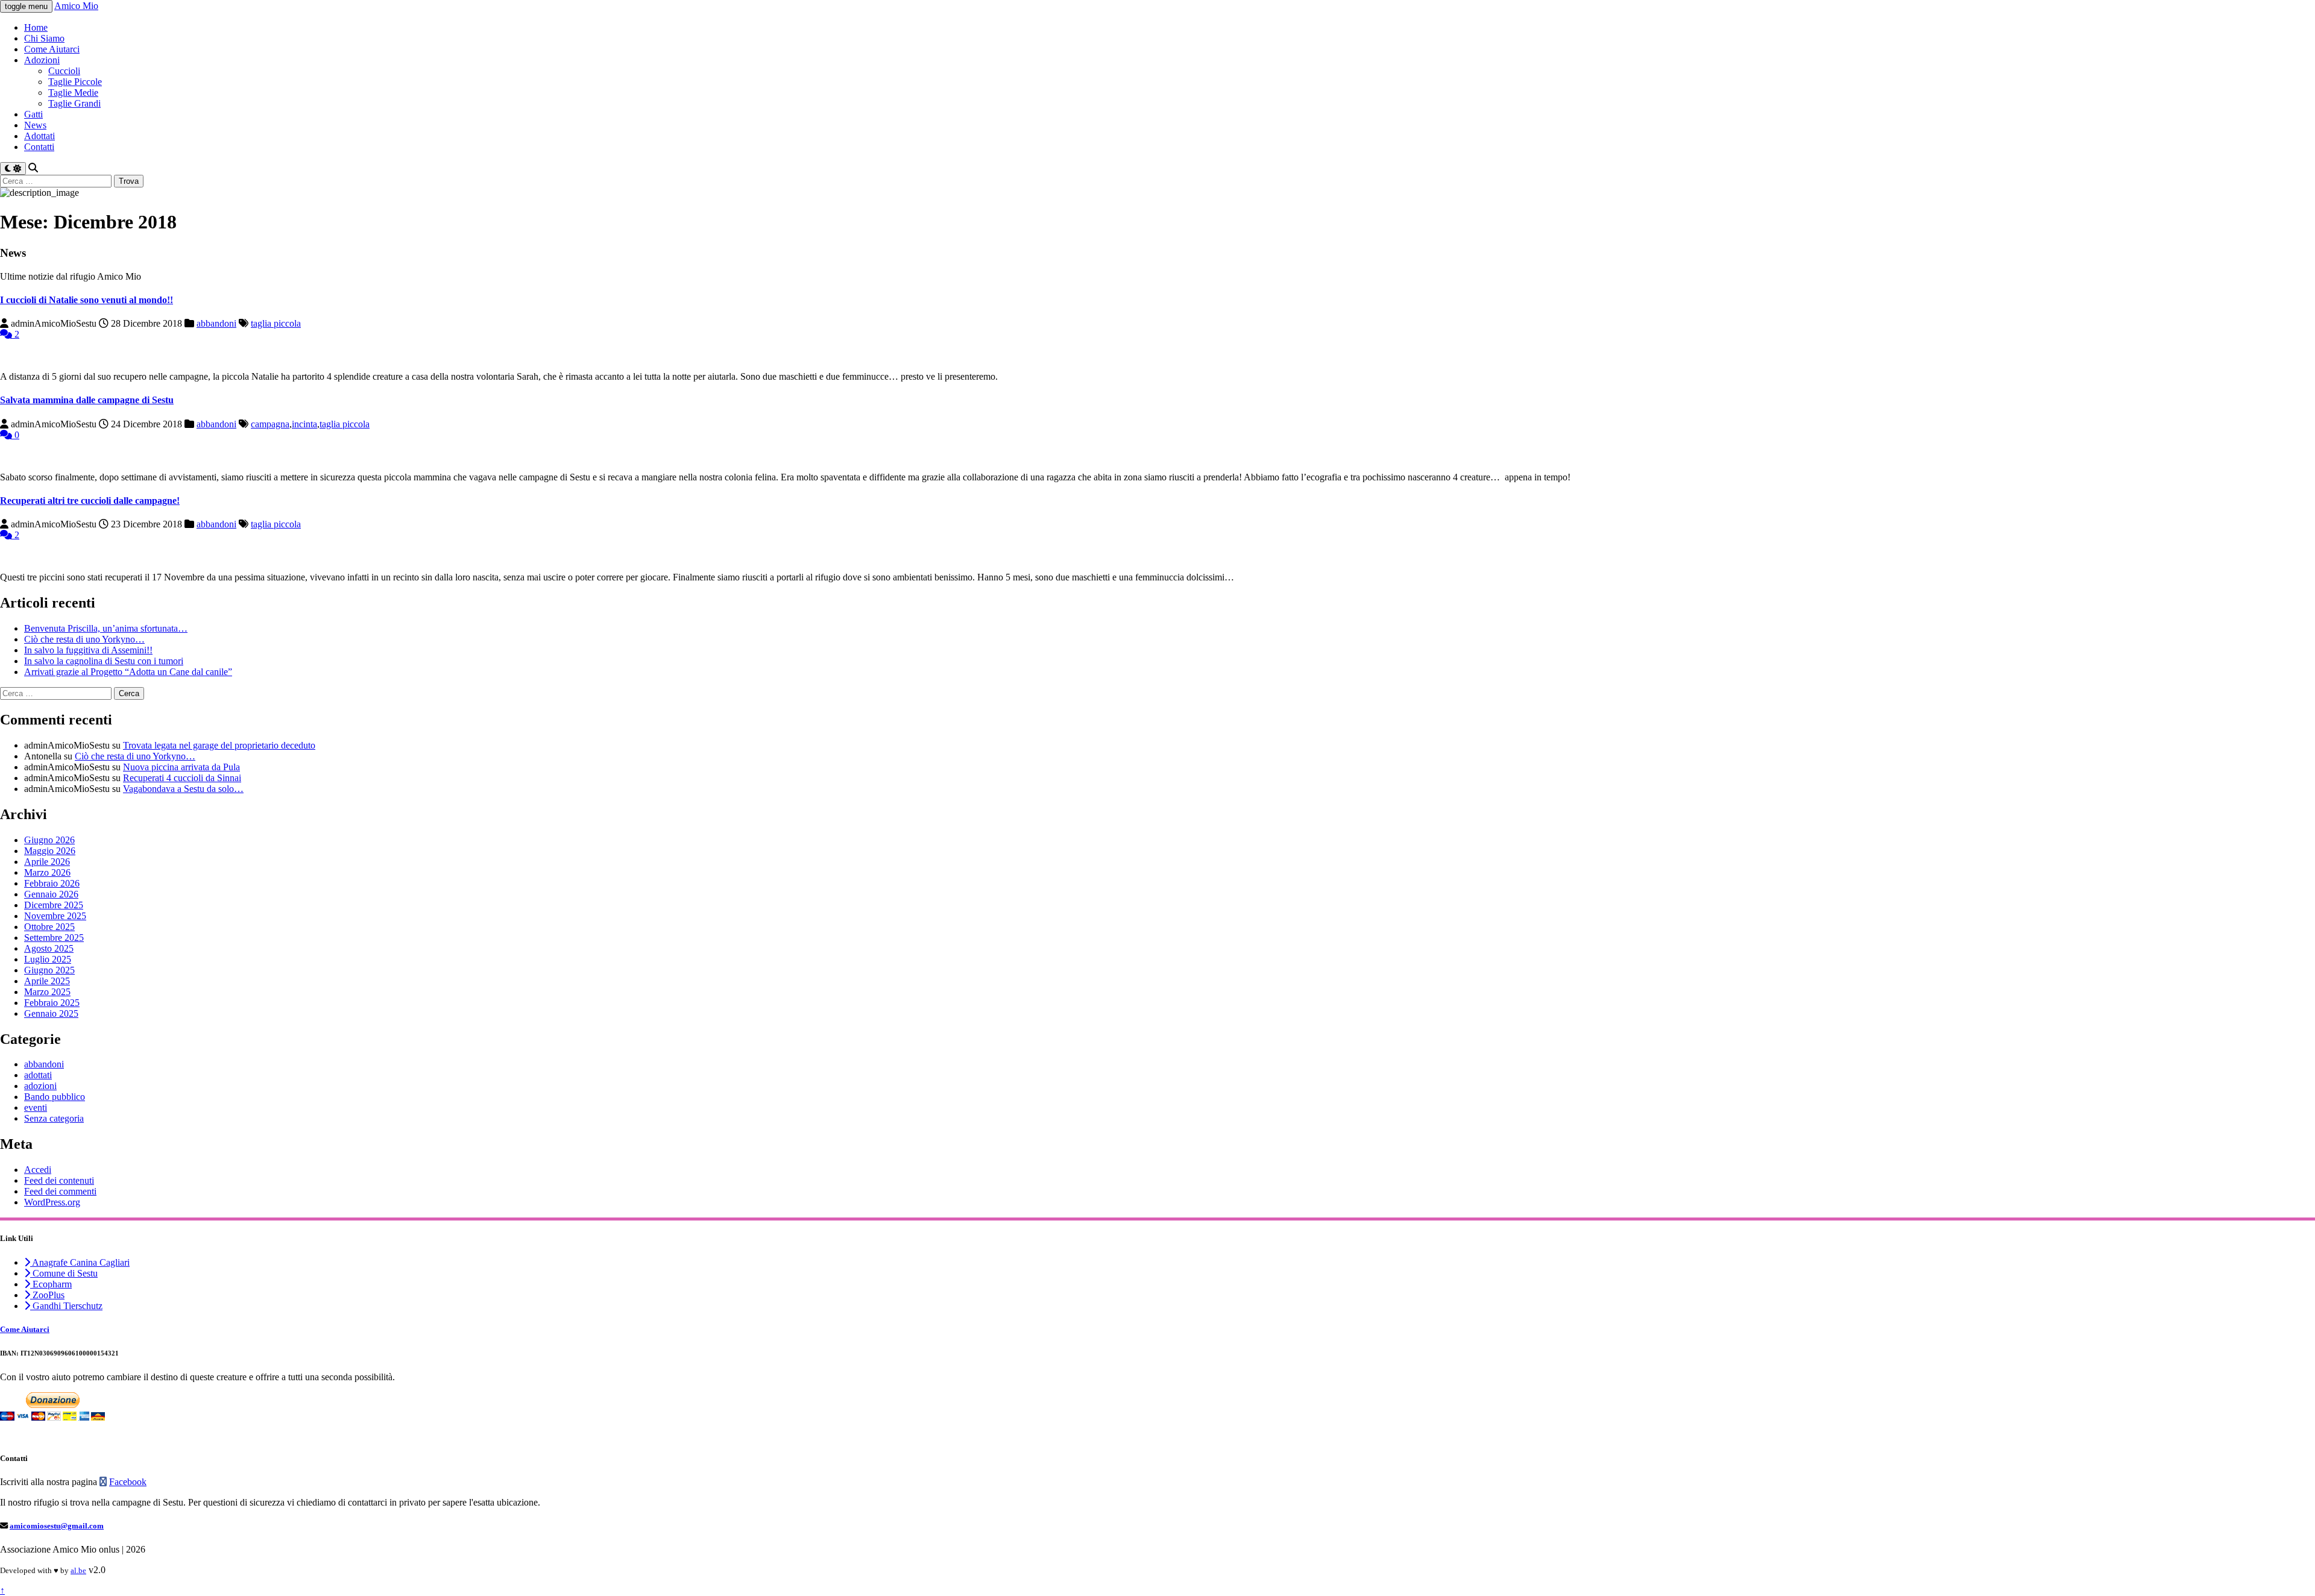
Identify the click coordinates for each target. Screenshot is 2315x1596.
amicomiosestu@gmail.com (57, 1526)
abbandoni (216, 323)
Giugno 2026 (49, 840)
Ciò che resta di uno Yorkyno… (84, 639)
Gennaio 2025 (51, 1013)
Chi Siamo (44, 38)
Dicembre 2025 (54, 905)
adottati (38, 1075)
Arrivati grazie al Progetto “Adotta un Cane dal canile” (128, 672)
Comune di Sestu (64, 1273)
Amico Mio (76, 6)
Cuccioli (64, 71)
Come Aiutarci (52, 49)
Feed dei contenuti (59, 1180)
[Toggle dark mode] (13, 168)
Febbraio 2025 (52, 1003)
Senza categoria (54, 1118)
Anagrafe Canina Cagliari (80, 1262)
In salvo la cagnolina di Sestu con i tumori (104, 661)
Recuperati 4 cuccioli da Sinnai (182, 778)
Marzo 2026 (47, 872)
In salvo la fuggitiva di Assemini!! (88, 650)
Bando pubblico (55, 1097)
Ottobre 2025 (49, 927)
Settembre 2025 (54, 938)
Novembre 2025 (55, 916)
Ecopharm (51, 1284)
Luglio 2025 (48, 959)
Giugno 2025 (49, 970)
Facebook (128, 1482)
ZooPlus (47, 1295)
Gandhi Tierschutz (66, 1306)
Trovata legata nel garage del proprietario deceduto (219, 745)
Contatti (39, 147)
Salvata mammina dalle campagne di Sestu (87, 400)
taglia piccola (276, 323)
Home (36, 27)
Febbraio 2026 (52, 883)
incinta (304, 424)
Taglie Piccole (75, 82)
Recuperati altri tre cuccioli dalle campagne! (90, 501)
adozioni (40, 1086)
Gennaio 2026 (51, 894)
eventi (36, 1107)
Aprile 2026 (47, 862)
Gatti (33, 114)
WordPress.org (52, 1202)
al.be (78, 1570)
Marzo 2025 (47, 992)
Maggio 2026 (50, 851)
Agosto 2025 (49, 948)
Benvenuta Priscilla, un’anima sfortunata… (106, 628)
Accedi (38, 1170)
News (35, 125)
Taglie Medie (73, 93)
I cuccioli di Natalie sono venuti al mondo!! (87, 300)
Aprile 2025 (47, 981)
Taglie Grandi (74, 103)
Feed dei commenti (60, 1191)
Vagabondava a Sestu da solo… (183, 789)
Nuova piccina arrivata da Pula (181, 767)
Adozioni (42, 60)
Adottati (39, 136)
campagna (270, 424)
